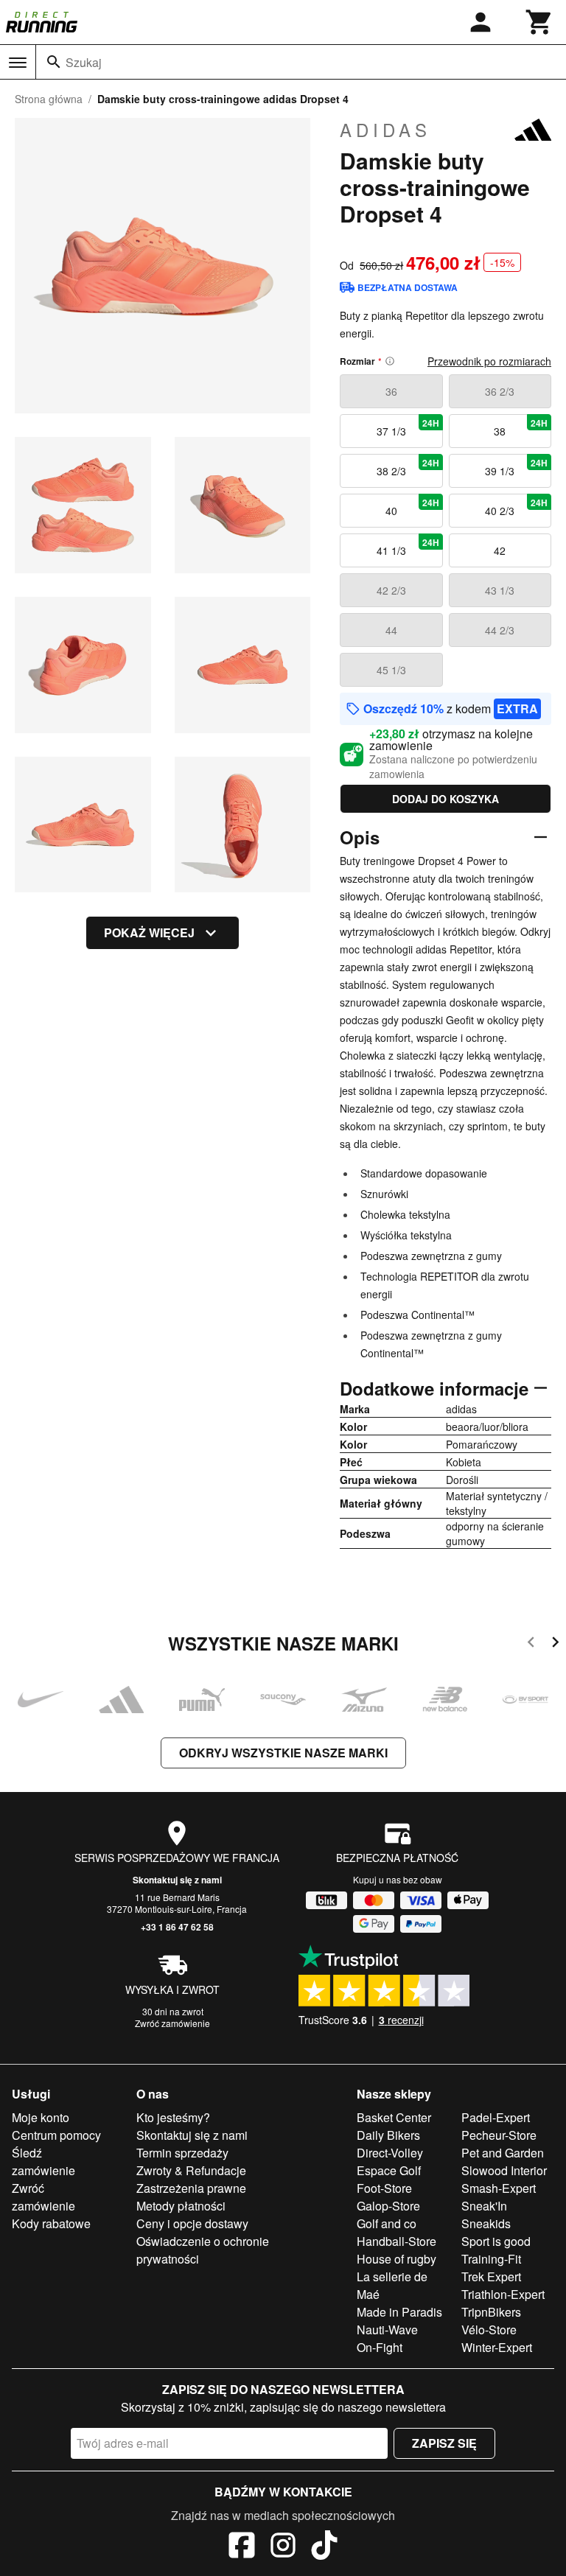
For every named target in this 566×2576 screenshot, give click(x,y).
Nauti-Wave (387, 2330)
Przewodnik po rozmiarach (489, 361)
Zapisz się (444, 2443)
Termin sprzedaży (182, 2153)
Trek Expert (491, 2276)
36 (391, 391)
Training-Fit (491, 2259)
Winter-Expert (497, 2347)
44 (391, 630)
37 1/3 (408, 427)
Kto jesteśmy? (173, 2117)
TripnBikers (491, 2312)
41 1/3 (408, 547)
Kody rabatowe (51, 2223)
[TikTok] (324, 2547)
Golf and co (387, 2223)
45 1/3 (391, 670)
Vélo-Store (489, 2330)
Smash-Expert (499, 2188)
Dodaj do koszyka (446, 799)
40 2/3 (516, 507)
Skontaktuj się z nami (177, 1880)
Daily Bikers (388, 2135)
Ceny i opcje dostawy (192, 2223)
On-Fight (380, 2347)
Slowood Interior (504, 2170)
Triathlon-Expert (503, 2294)
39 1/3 (516, 467)
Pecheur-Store (499, 2135)
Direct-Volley (390, 2153)
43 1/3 (500, 590)
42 (500, 550)
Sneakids (486, 2223)
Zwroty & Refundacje (191, 2170)
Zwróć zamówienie (172, 2023)
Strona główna (49, 99)
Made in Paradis (399, 2312)
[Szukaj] (54, 62)
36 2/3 (500, 391)
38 (521, 427)
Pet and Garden (503, 2153)
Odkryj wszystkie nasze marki (283, 1753)
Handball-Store (396, 2241)
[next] (555, 1644)
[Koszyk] (539, 22)
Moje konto (41, 2117)
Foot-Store (384, 2188)
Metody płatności (181, 2206)
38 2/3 (408, 467)
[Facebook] (242, 2547)
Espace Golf (389, 2170)
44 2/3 (500, 630)
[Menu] (18, 63)
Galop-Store (388, 2206)
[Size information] (390, 361)
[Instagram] (283, 2547)
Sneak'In (484, 2206)
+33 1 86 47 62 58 (177, 1927)
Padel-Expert (496, 2117)
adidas (385, 130)
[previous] (531, 1644)
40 (412, 507)
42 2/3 (391, 590)
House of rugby (396, 2259)
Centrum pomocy (56, 2135)
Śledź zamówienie (43, 2162)
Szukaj (84, 62)
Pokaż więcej (149, 932)
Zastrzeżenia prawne (191, 2188)
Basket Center (394, 2117)
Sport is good (496, 2241)
